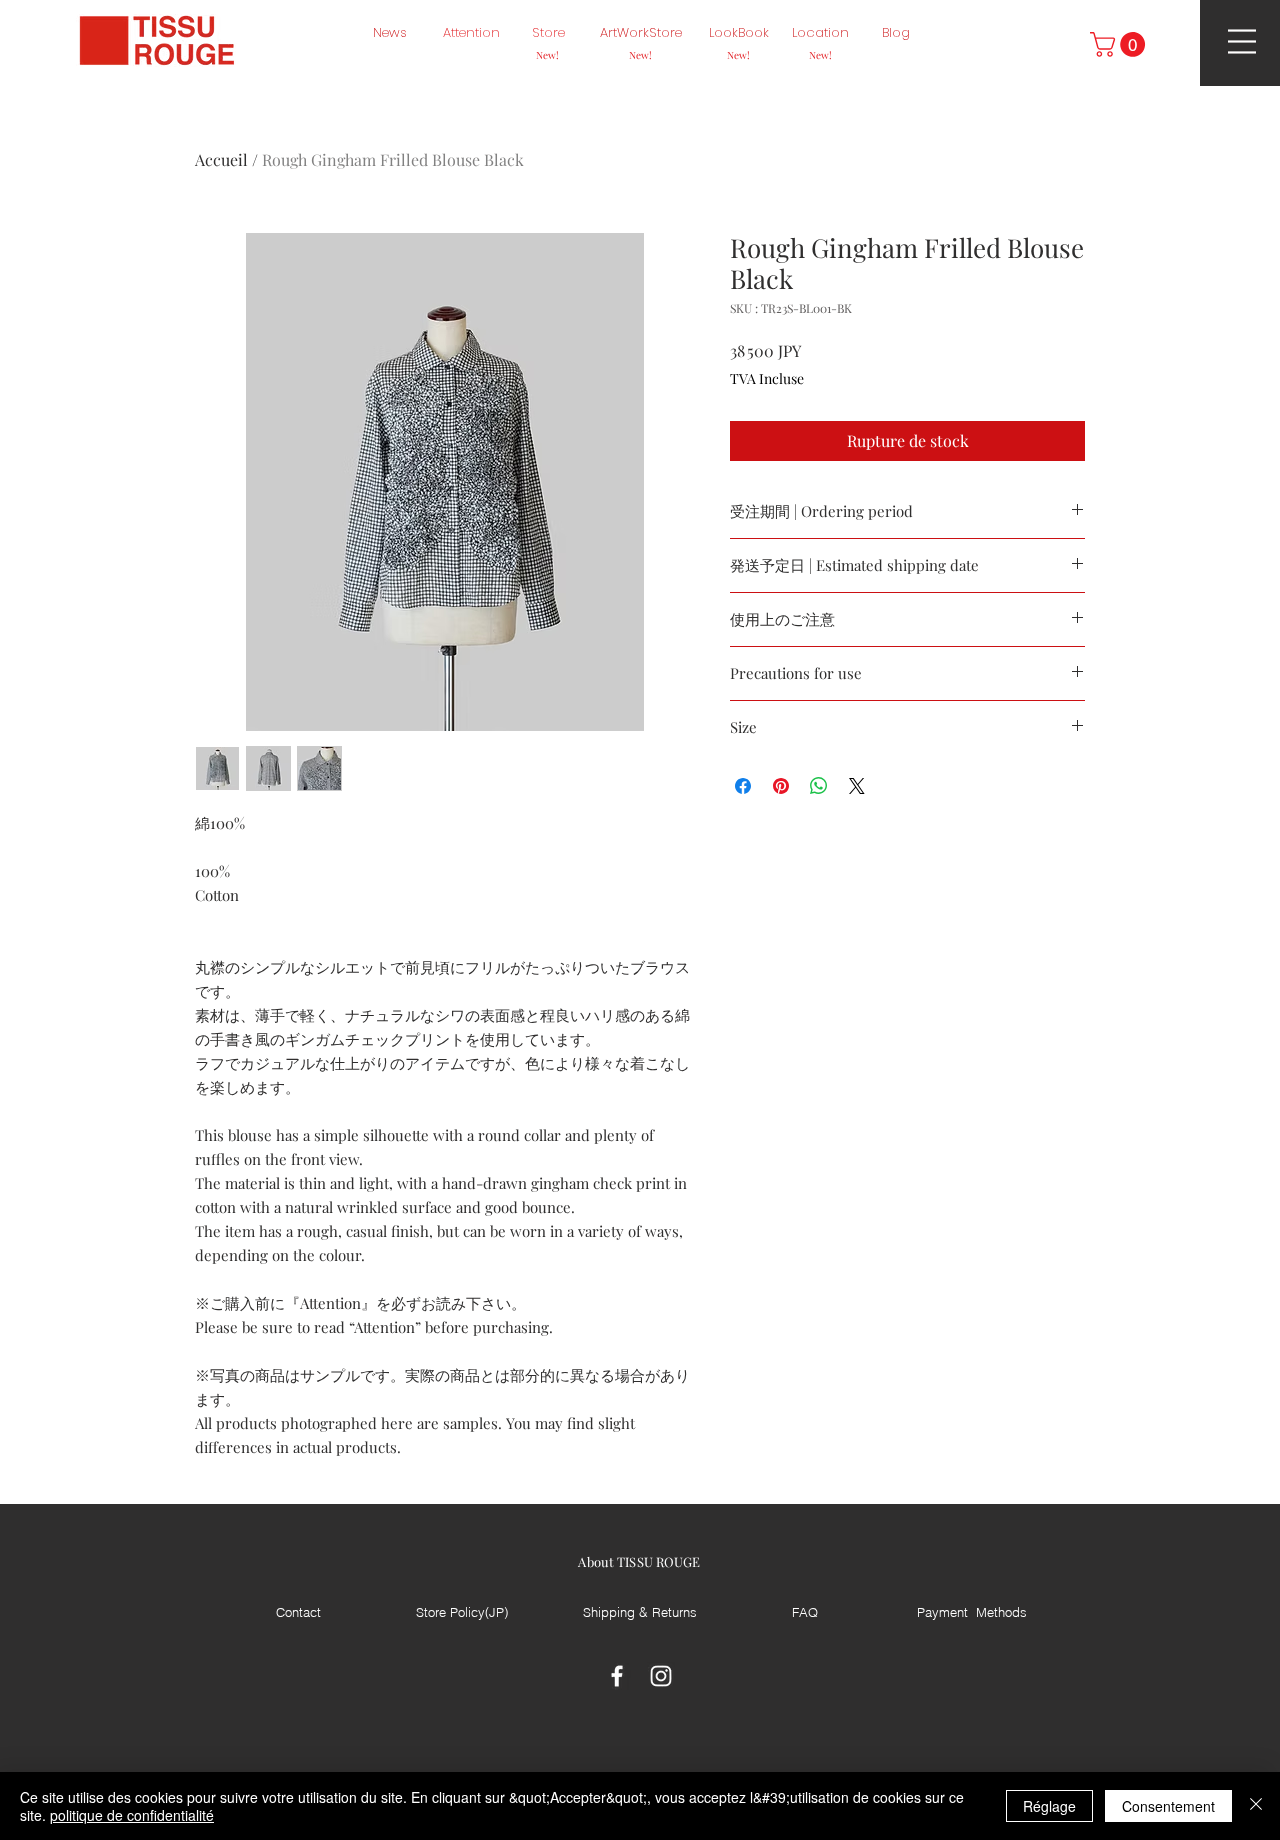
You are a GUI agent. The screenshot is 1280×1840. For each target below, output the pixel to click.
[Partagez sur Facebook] (743, 786)
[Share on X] (857, 786)
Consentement (1168, 1806)
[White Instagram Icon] (661, 1676)
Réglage (1049, 1806)
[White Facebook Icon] (617, 1676)
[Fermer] (1256, 1806)
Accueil (221, 159)
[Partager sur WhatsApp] (819, 786)
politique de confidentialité (132, 1815)
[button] (1120, 44)
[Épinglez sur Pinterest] (781, 786)
